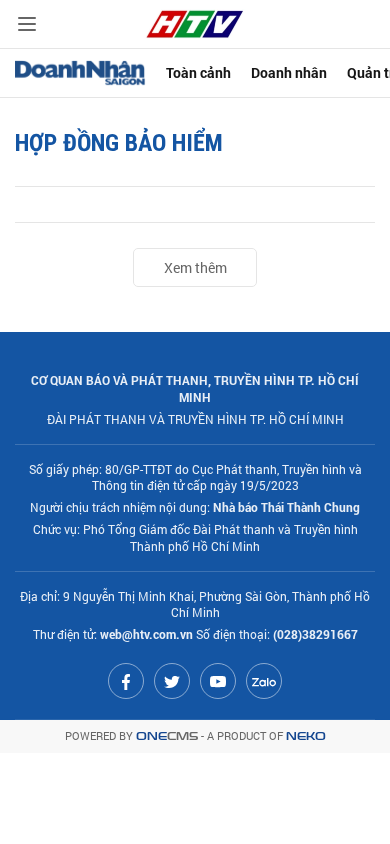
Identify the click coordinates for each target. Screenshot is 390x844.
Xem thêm (195, 267)
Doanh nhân (289, 72)
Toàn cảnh (198, 72)
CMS (167, 736)
